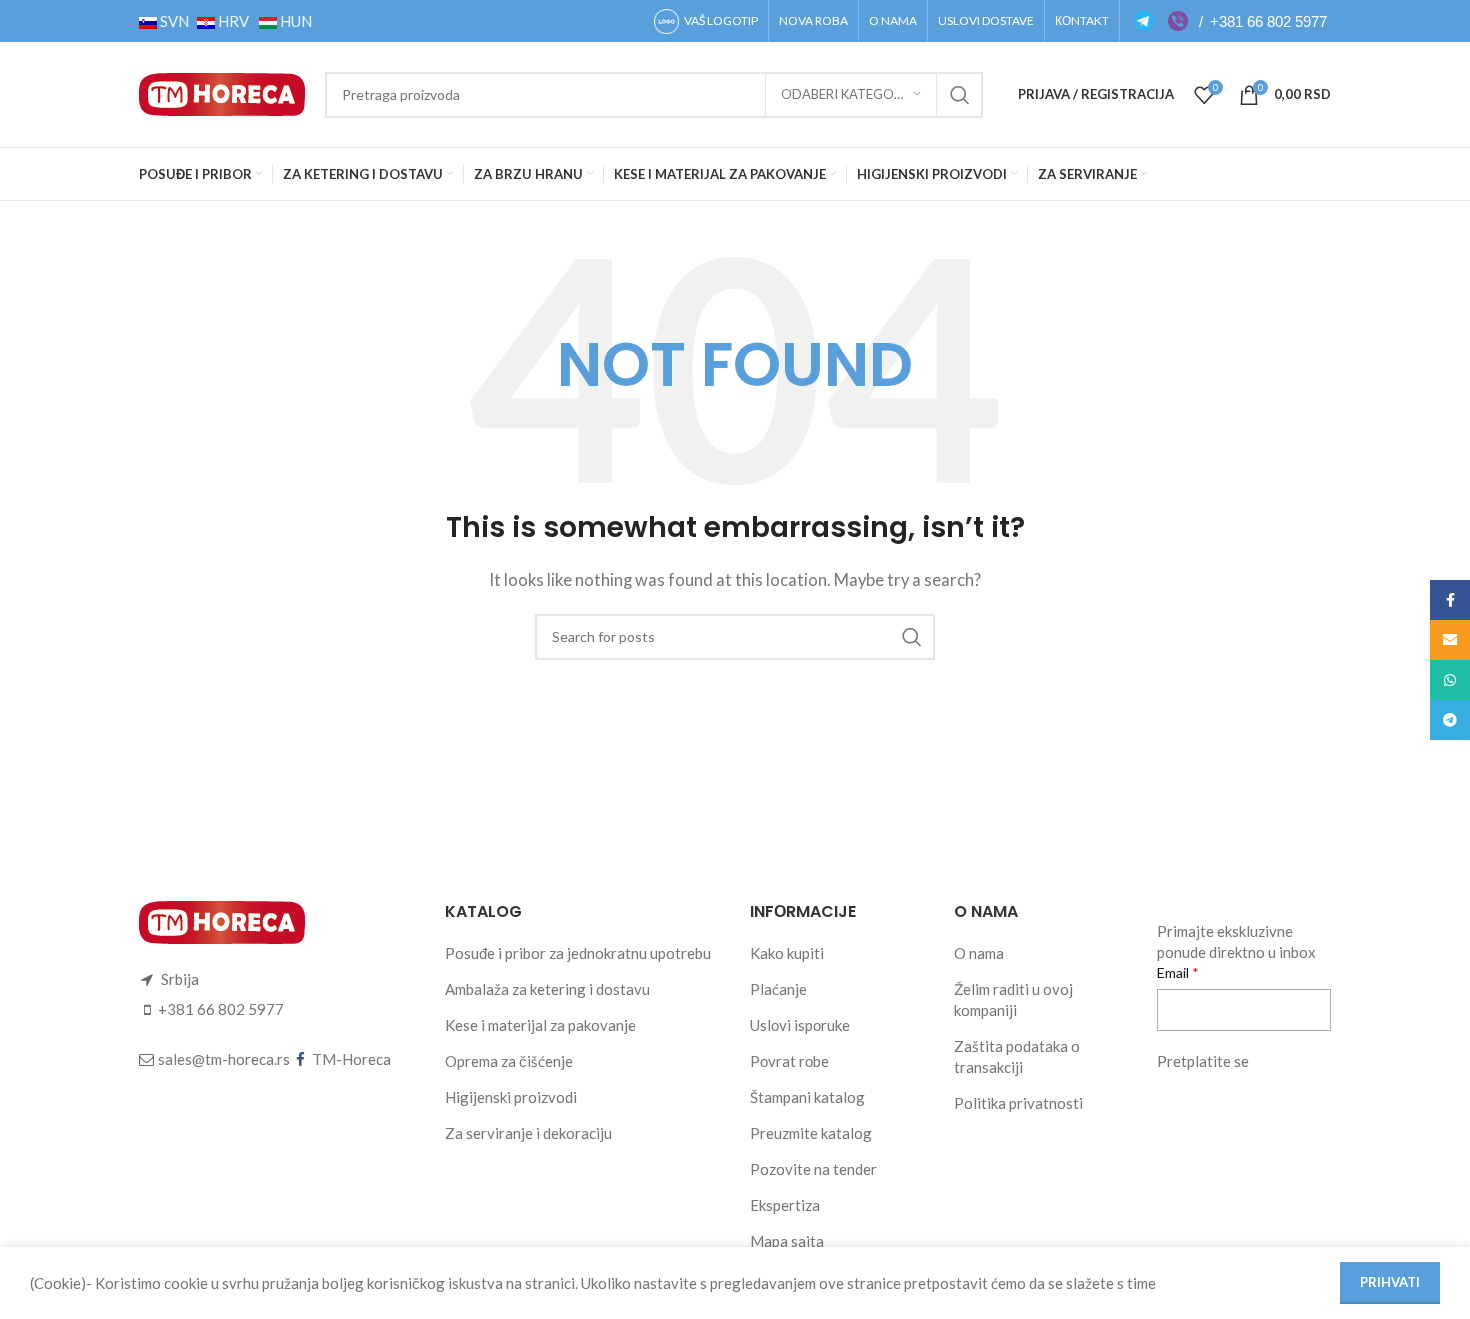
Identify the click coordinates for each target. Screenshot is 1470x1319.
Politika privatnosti (1018, 1103)
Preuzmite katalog (811, 1133)
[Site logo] (222, 92)
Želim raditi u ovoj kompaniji (1013, 999)
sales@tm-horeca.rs (224, 1059)
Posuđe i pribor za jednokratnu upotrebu (578, 953)
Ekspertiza (785, 1205)
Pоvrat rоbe (789, 1061)
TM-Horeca (351, 1059)
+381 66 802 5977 (1268, 21)
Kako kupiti (787, 953)
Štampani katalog (807, 1097)
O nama (979, 953)
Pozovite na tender (813, 1169)
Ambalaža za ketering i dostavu (547, 989)
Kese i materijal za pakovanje (540, 1025)
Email (1174, 972)
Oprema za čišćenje (509, 1061)
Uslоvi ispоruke (800, 1025)
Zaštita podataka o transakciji (1017, 1056)
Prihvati (1390, 1282)
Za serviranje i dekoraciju (528, 1133)
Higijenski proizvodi (511, 1097)
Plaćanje (778, 989)
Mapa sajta (787, 1241)
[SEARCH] (960, 95)
